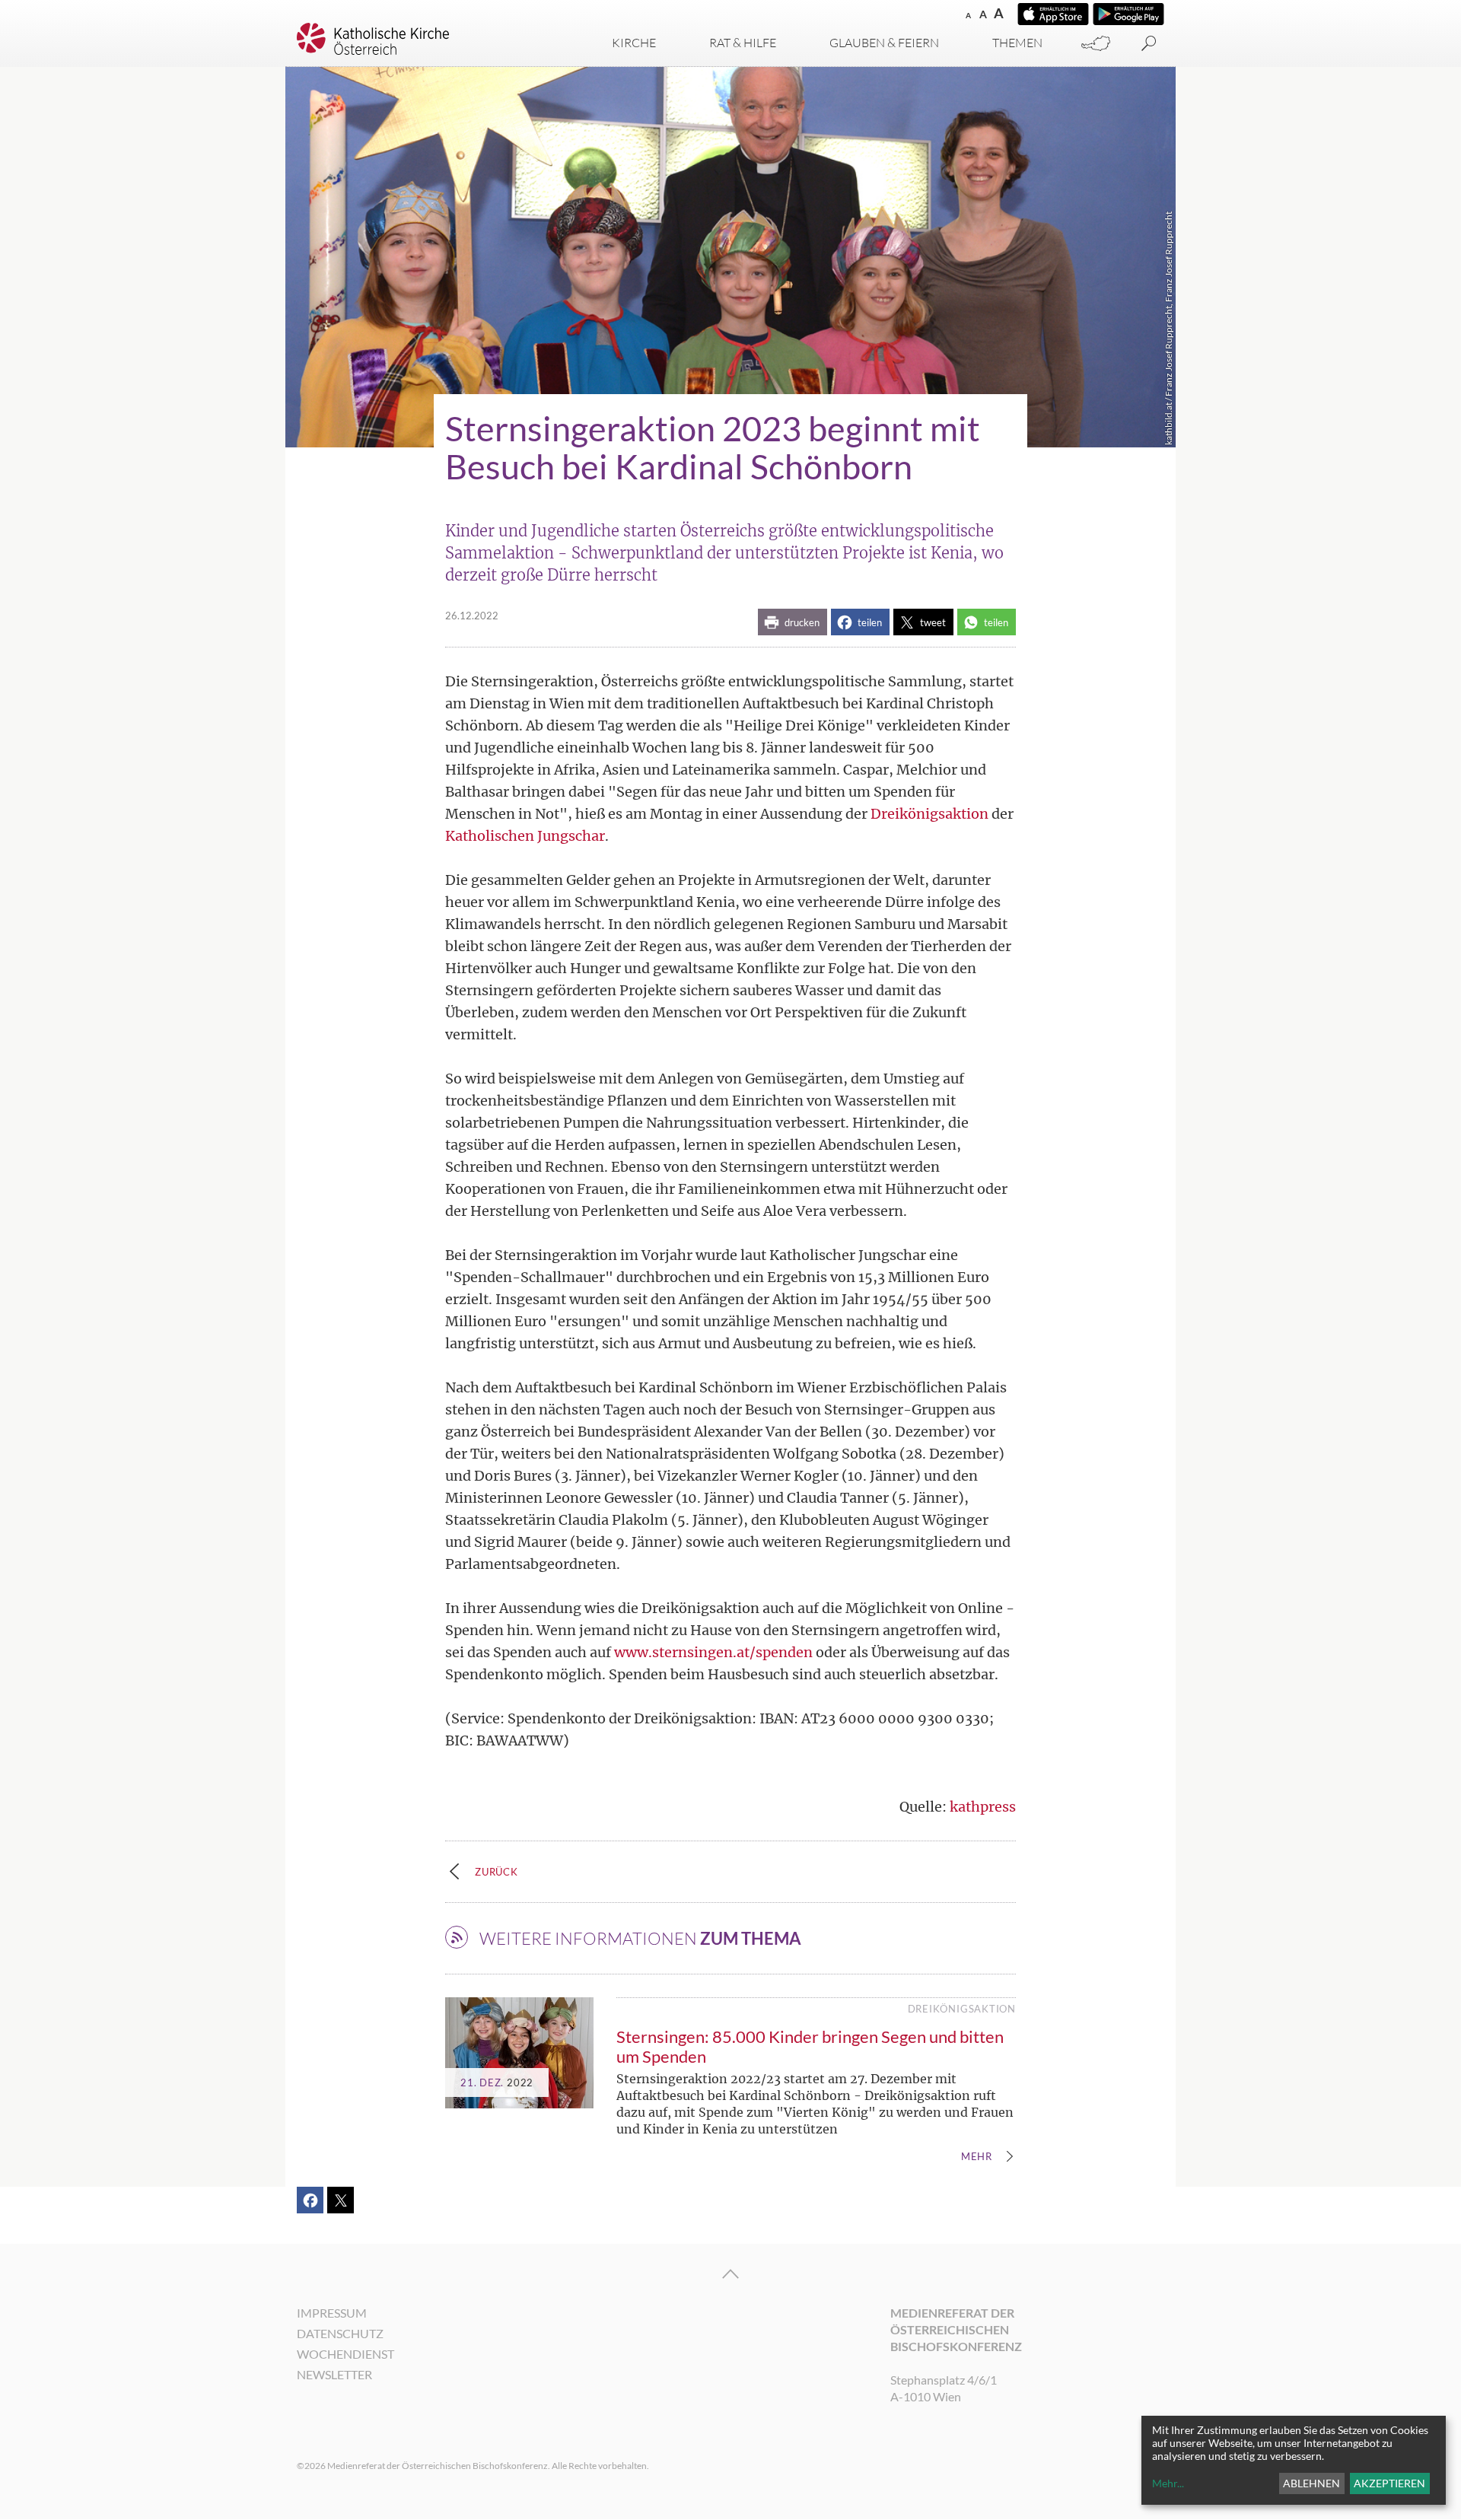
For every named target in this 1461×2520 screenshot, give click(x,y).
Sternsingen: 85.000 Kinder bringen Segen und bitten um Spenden (810, 2046)
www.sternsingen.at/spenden (713, 1652)
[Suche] (1149, 44)
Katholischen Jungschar (525, 836)
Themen (1017, 43)
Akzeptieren (1389, 2483)
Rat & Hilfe (743, 43)
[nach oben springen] (730, 2274)
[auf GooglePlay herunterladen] (1128, 14)
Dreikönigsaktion (929, 814)
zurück (497, 1872)
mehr (977, 2157)
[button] (793, 622)
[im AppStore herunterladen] (1053, 14)
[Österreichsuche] (1096, 44)
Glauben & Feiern (884, 43)
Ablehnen (1311, 2483)
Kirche (634, 43)
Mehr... (1168, 2483)
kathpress (983, 1807)
